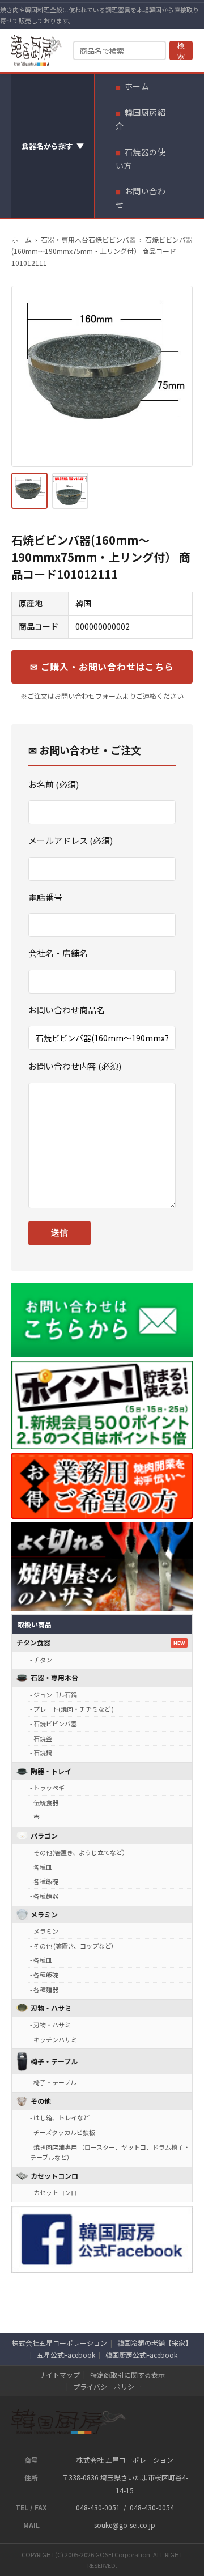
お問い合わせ (141, 198)
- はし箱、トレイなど (60, 2117)
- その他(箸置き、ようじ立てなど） (79, 1852)
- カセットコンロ (54, 2192)
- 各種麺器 (44, 1896)
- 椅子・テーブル (53, 2082)
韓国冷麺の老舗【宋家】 (155, 2343)
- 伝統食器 (44, 1802)
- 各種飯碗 (44, 1881)
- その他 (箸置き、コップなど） (74, 1946)
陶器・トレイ (51, 1771)
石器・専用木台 (54, 1677)
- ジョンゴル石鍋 (54, 1695)
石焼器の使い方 (141, 159)
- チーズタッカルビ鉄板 (63, 2132)
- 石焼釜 (41, 1738)
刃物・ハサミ (51, 2008)
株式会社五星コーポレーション (59, 2343)
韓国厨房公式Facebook (141, 2355)
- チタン (41, 1660)
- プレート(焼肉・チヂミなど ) (72, 1709)
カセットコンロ (54, 2176)
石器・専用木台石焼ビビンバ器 (88, 239)
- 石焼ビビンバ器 (54, 1724)
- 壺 (35, 1817)
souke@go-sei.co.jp (125, 2525)
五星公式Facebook (66, 2355)
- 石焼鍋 (41, 1752)
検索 (181, 51)
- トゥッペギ (47, 1788)
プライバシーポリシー (107, 2386)
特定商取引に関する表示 (127, 2375)
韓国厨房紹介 (141, 119)
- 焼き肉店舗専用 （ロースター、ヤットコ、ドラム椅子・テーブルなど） (110, 2152)
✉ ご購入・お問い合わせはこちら (102, 667)
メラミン (44, 1914)
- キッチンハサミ (54, 2039)
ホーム (137, 86)
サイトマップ (59, 2375)
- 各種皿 (41, 1867)
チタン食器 (33, 1642)
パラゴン (44, 1836)
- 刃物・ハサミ (50, 2025)
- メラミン (44, 1931)
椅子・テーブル (54, 2061)
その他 (41, 2101)
